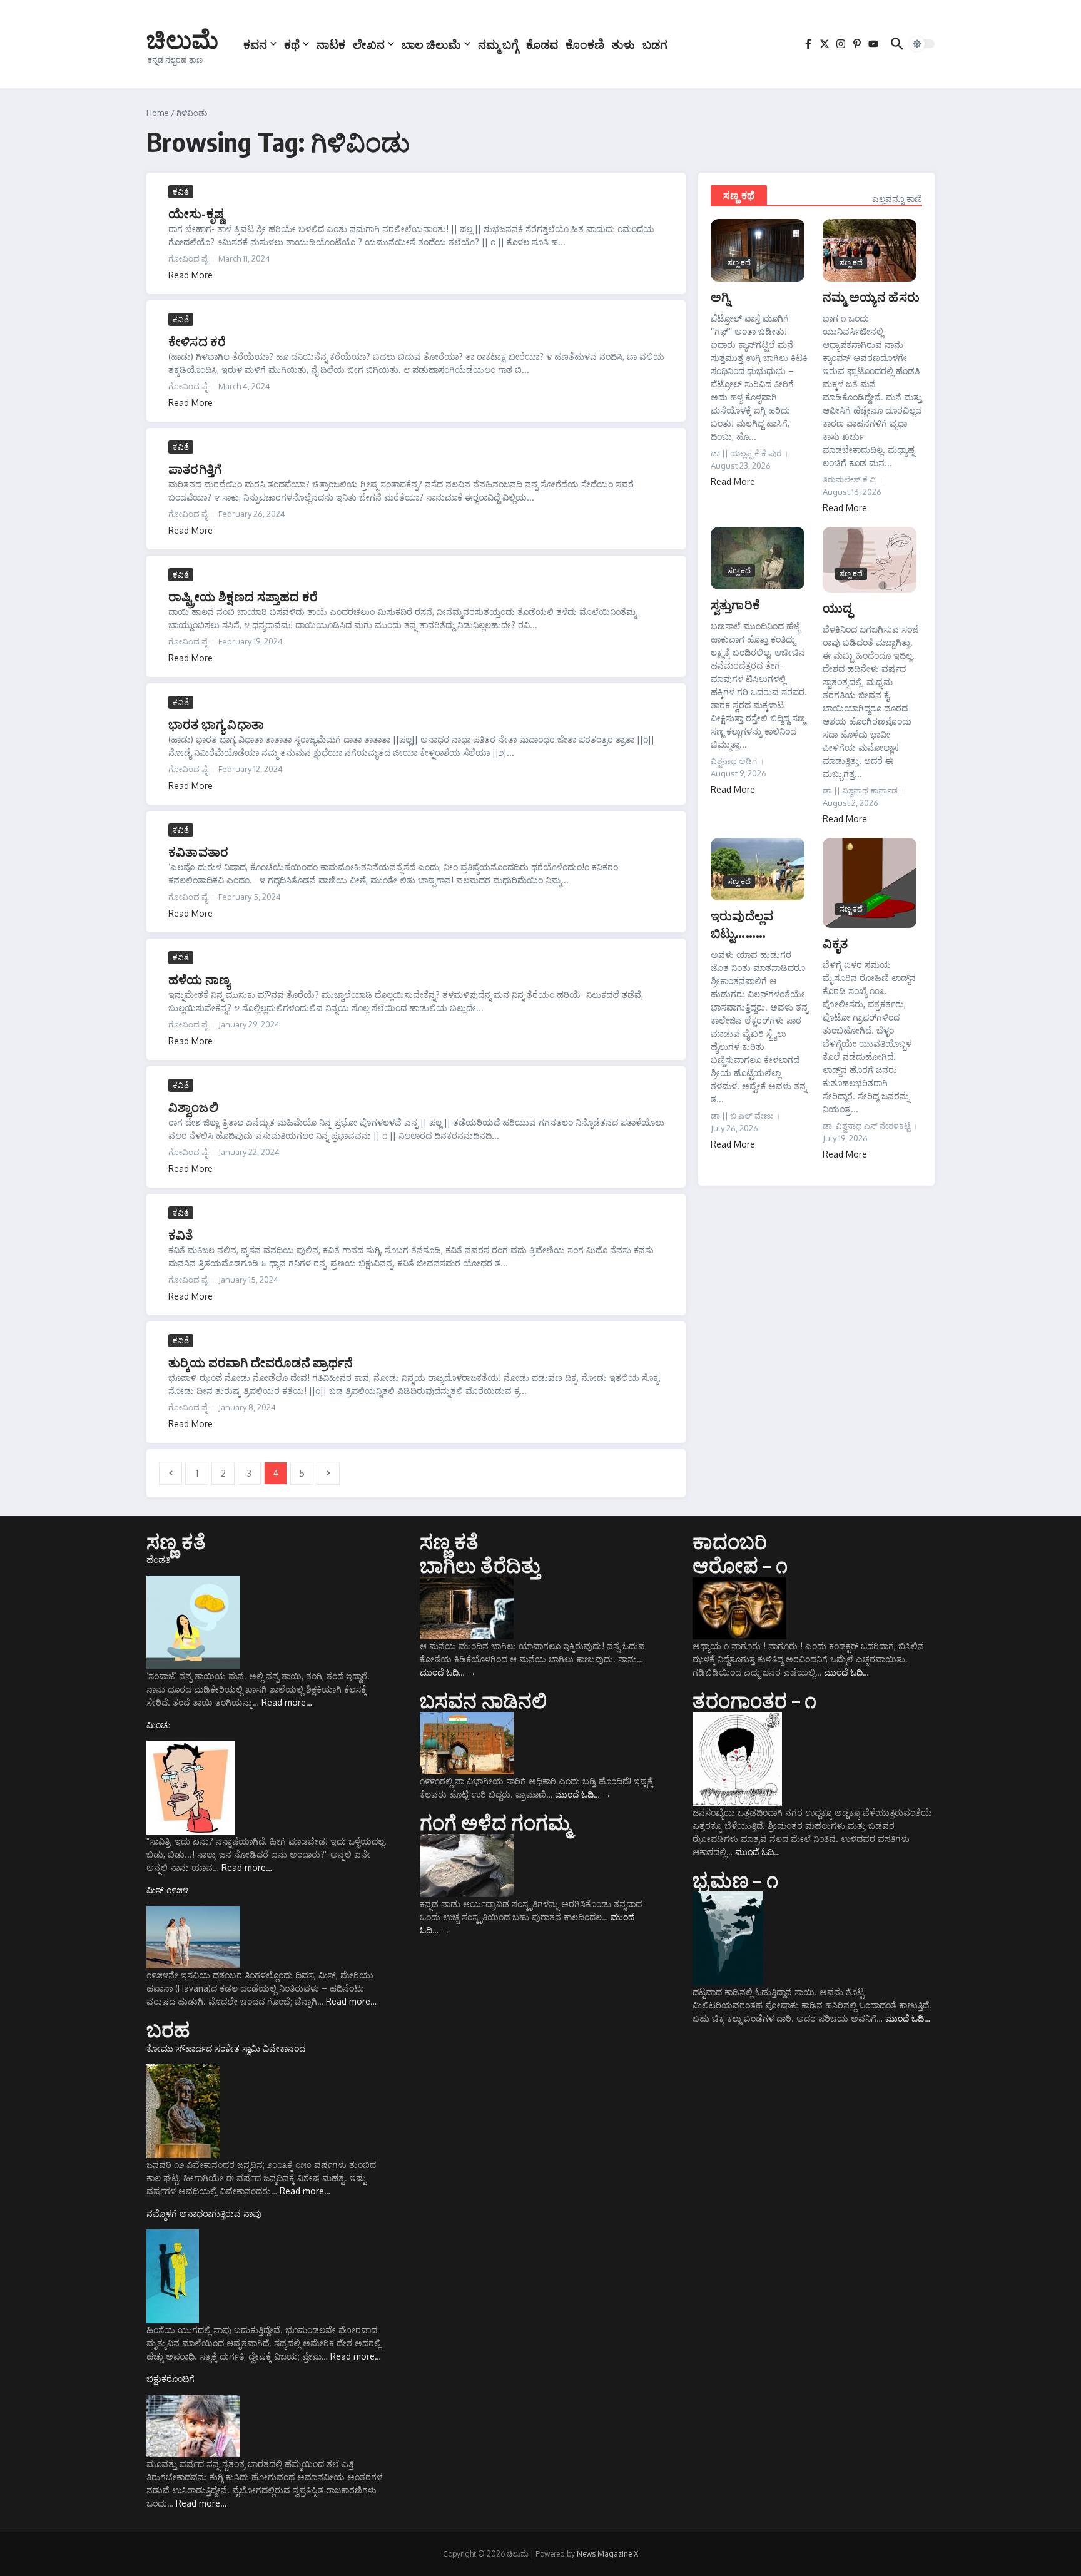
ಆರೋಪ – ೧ (740, 1565)
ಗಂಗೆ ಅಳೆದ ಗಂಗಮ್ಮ (495, 1822)
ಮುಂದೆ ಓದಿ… (448, 1672)
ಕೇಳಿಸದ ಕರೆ (197, 341)
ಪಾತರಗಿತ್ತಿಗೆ (195, 468)
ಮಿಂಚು (159, 1725)
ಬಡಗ (655, 44)
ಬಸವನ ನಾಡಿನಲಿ (484, 1700)
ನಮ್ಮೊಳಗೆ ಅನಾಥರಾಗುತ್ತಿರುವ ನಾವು (204, 2213)
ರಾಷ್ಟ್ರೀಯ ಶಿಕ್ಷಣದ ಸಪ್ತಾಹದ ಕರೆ (243, 596)
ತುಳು (623, 44)
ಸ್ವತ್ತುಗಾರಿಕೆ (735, 604)
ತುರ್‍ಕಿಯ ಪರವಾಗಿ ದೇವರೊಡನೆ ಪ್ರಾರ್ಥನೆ (261, 1362)
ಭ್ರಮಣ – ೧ (735, 1880)
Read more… (287, 1702)
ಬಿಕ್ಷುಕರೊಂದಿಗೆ (170, 2379)
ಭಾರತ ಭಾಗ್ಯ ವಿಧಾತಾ (216, 724)
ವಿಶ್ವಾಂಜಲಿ (193, 1107)
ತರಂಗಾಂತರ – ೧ (754, 1700)
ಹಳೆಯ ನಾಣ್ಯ (199, 979)
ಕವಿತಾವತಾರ (198, 851)
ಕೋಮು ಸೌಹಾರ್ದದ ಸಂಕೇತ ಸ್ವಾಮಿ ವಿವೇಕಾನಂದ (226, 2048)
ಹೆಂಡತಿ (158, 1560)
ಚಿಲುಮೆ (182, 39)
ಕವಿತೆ (181, 191)
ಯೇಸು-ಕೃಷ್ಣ (196, 213)
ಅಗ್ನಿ (720, 296)
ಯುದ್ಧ (837, 607)
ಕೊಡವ (542, 44)
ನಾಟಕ (331, 44)
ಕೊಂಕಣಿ (585, 44)
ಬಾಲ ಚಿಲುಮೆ (431, 44)
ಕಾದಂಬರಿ (730, 1541)
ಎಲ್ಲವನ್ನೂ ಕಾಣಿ (897, 199)
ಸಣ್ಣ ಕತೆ (176, 1541)
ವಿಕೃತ (835, 943)
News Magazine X (607, 2554)
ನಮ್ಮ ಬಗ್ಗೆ (498, 44)
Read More (190, 275)
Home (158, 113)
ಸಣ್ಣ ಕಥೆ (739, 195)
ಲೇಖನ (369, 44)
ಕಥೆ (292, 44)
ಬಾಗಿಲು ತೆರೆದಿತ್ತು (480, 1565)
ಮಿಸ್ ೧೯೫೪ (167, 1890)
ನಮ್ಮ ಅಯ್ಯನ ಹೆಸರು (871, 296)
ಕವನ (255, 44)
